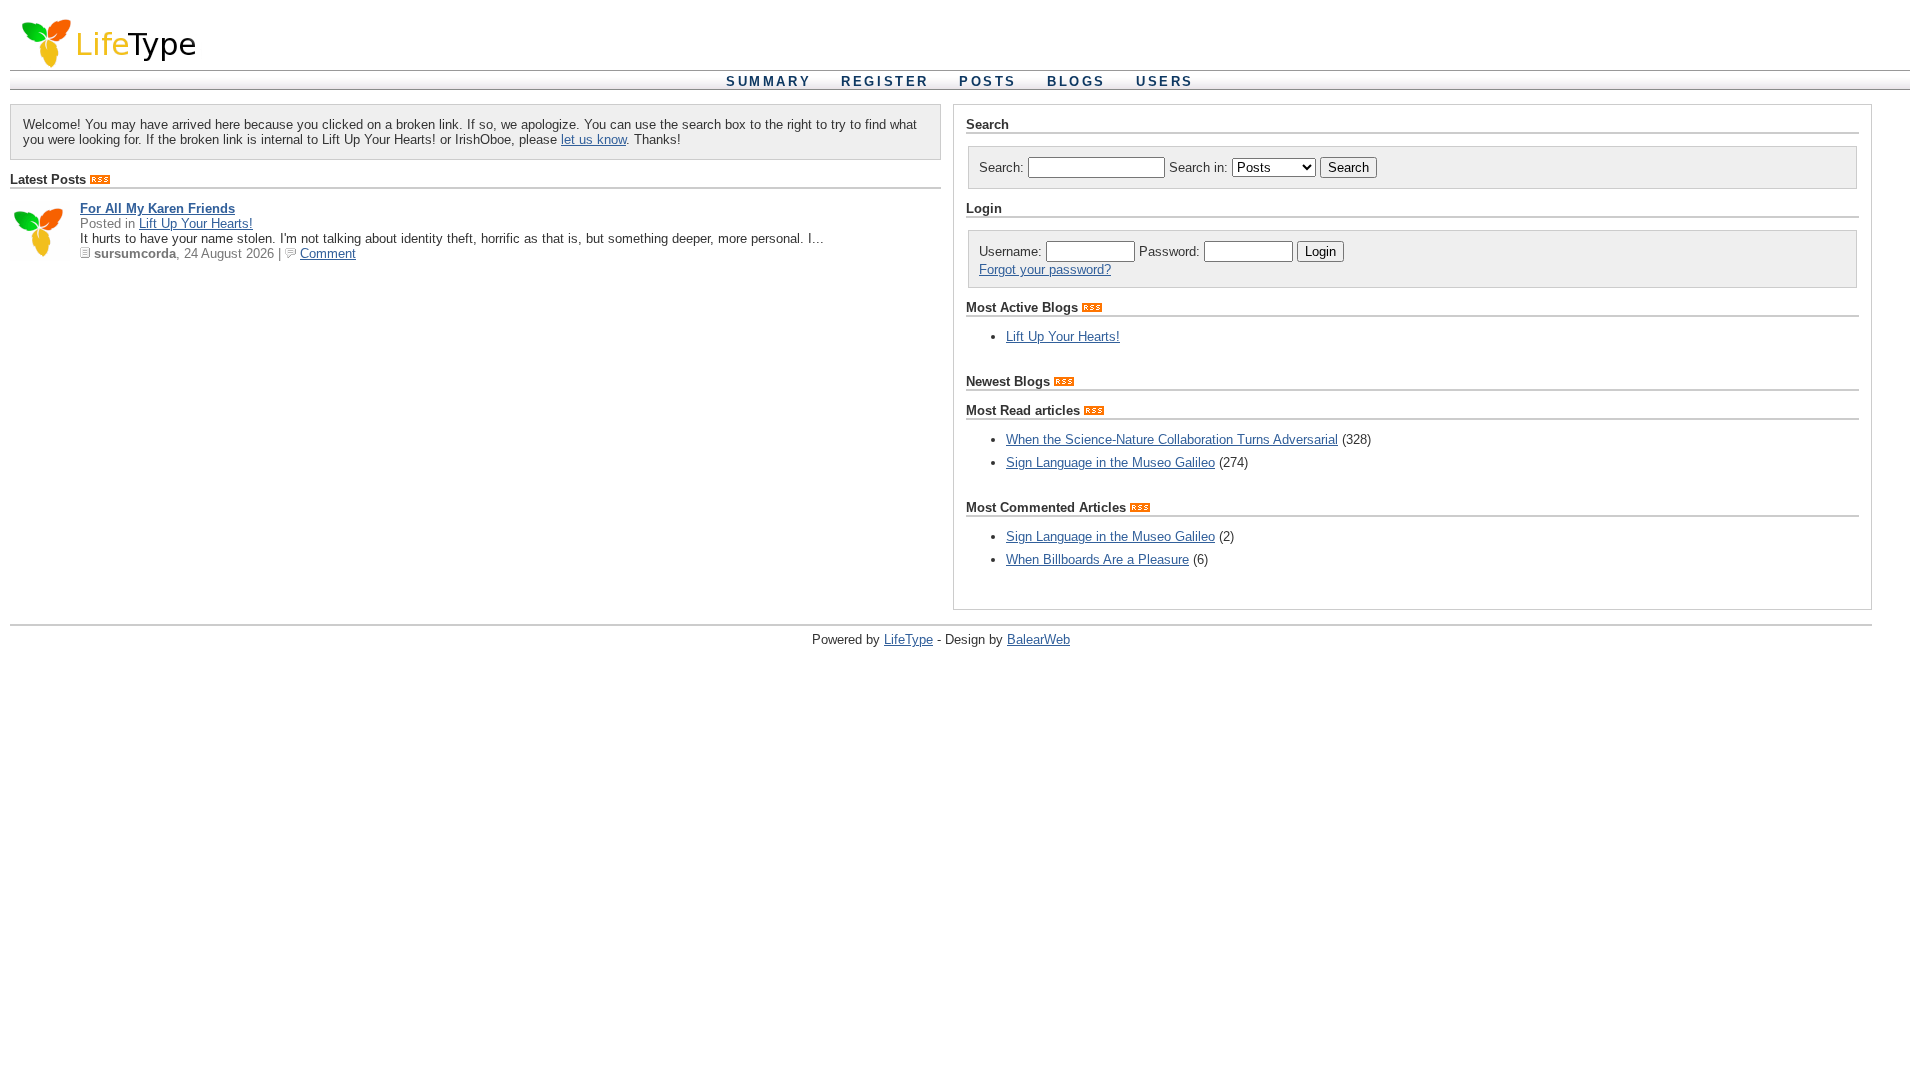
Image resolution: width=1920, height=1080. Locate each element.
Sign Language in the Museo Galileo (1110, 462)
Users (1165, 81)
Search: (1003, 167)
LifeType (908, 639)
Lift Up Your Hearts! (196, 223)
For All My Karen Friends (157, 208)
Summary (768, 81)
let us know (593, 139)
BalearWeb (1038, 639)
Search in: (1200, 167)
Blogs (1076, 81)
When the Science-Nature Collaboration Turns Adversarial (1172, 439)
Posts (988, 81)
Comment (328, 253)
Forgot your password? (1045, 269)
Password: (1171, 251)
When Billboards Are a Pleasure (1097, 559)
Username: (1012, 251)
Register (885, 81)
